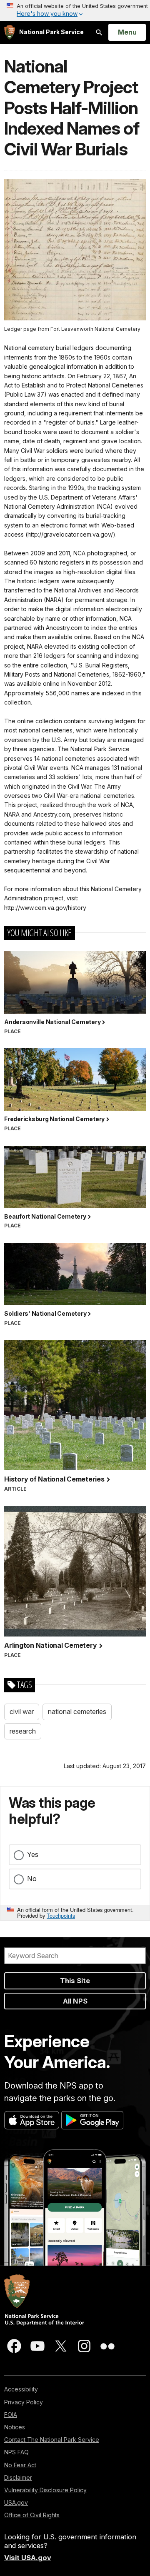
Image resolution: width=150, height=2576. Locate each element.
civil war (22, 1712)
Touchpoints (61, 1915)
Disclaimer (18, 2477)
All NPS (75, 2001)
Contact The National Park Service (52, 2440)
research (23, 1731)
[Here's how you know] (75, 10)
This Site (75, 1981)
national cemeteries (77, 1712)
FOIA (11, 2415)
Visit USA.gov (28, 2558)
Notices (15, 2427)
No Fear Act (20, 2465)
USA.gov (16, 2502)
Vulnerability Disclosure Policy (45, 2490)
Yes (33, 1854)
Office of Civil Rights (32, 2515)
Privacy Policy (24, 2402)
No (32, 1879)
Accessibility (21, 2389)
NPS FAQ (16, 2452)
